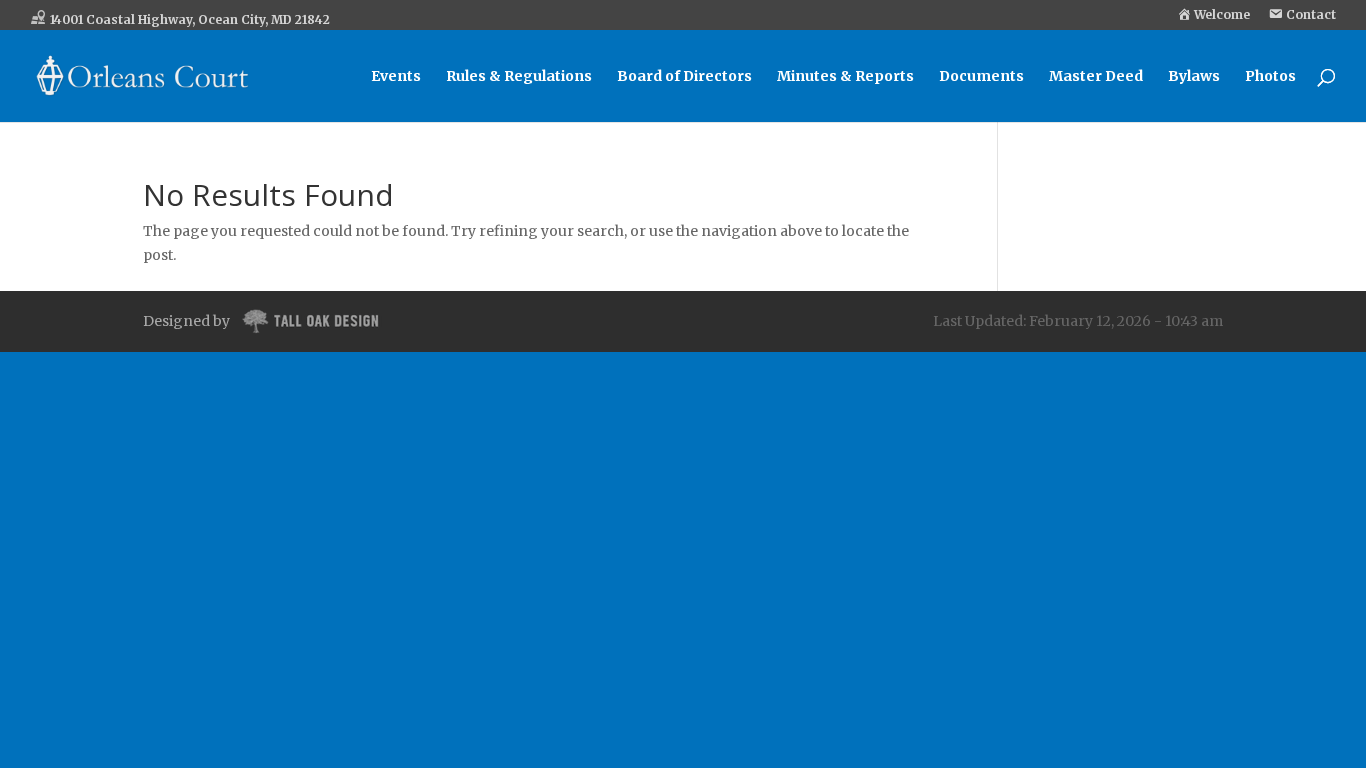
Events (396, 77)
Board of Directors (684, 77)
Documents (981, 77)
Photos (1270, 77)
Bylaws (1194, 77)
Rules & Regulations (519, 77)
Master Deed (1096, 77)
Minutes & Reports (845, 77)
